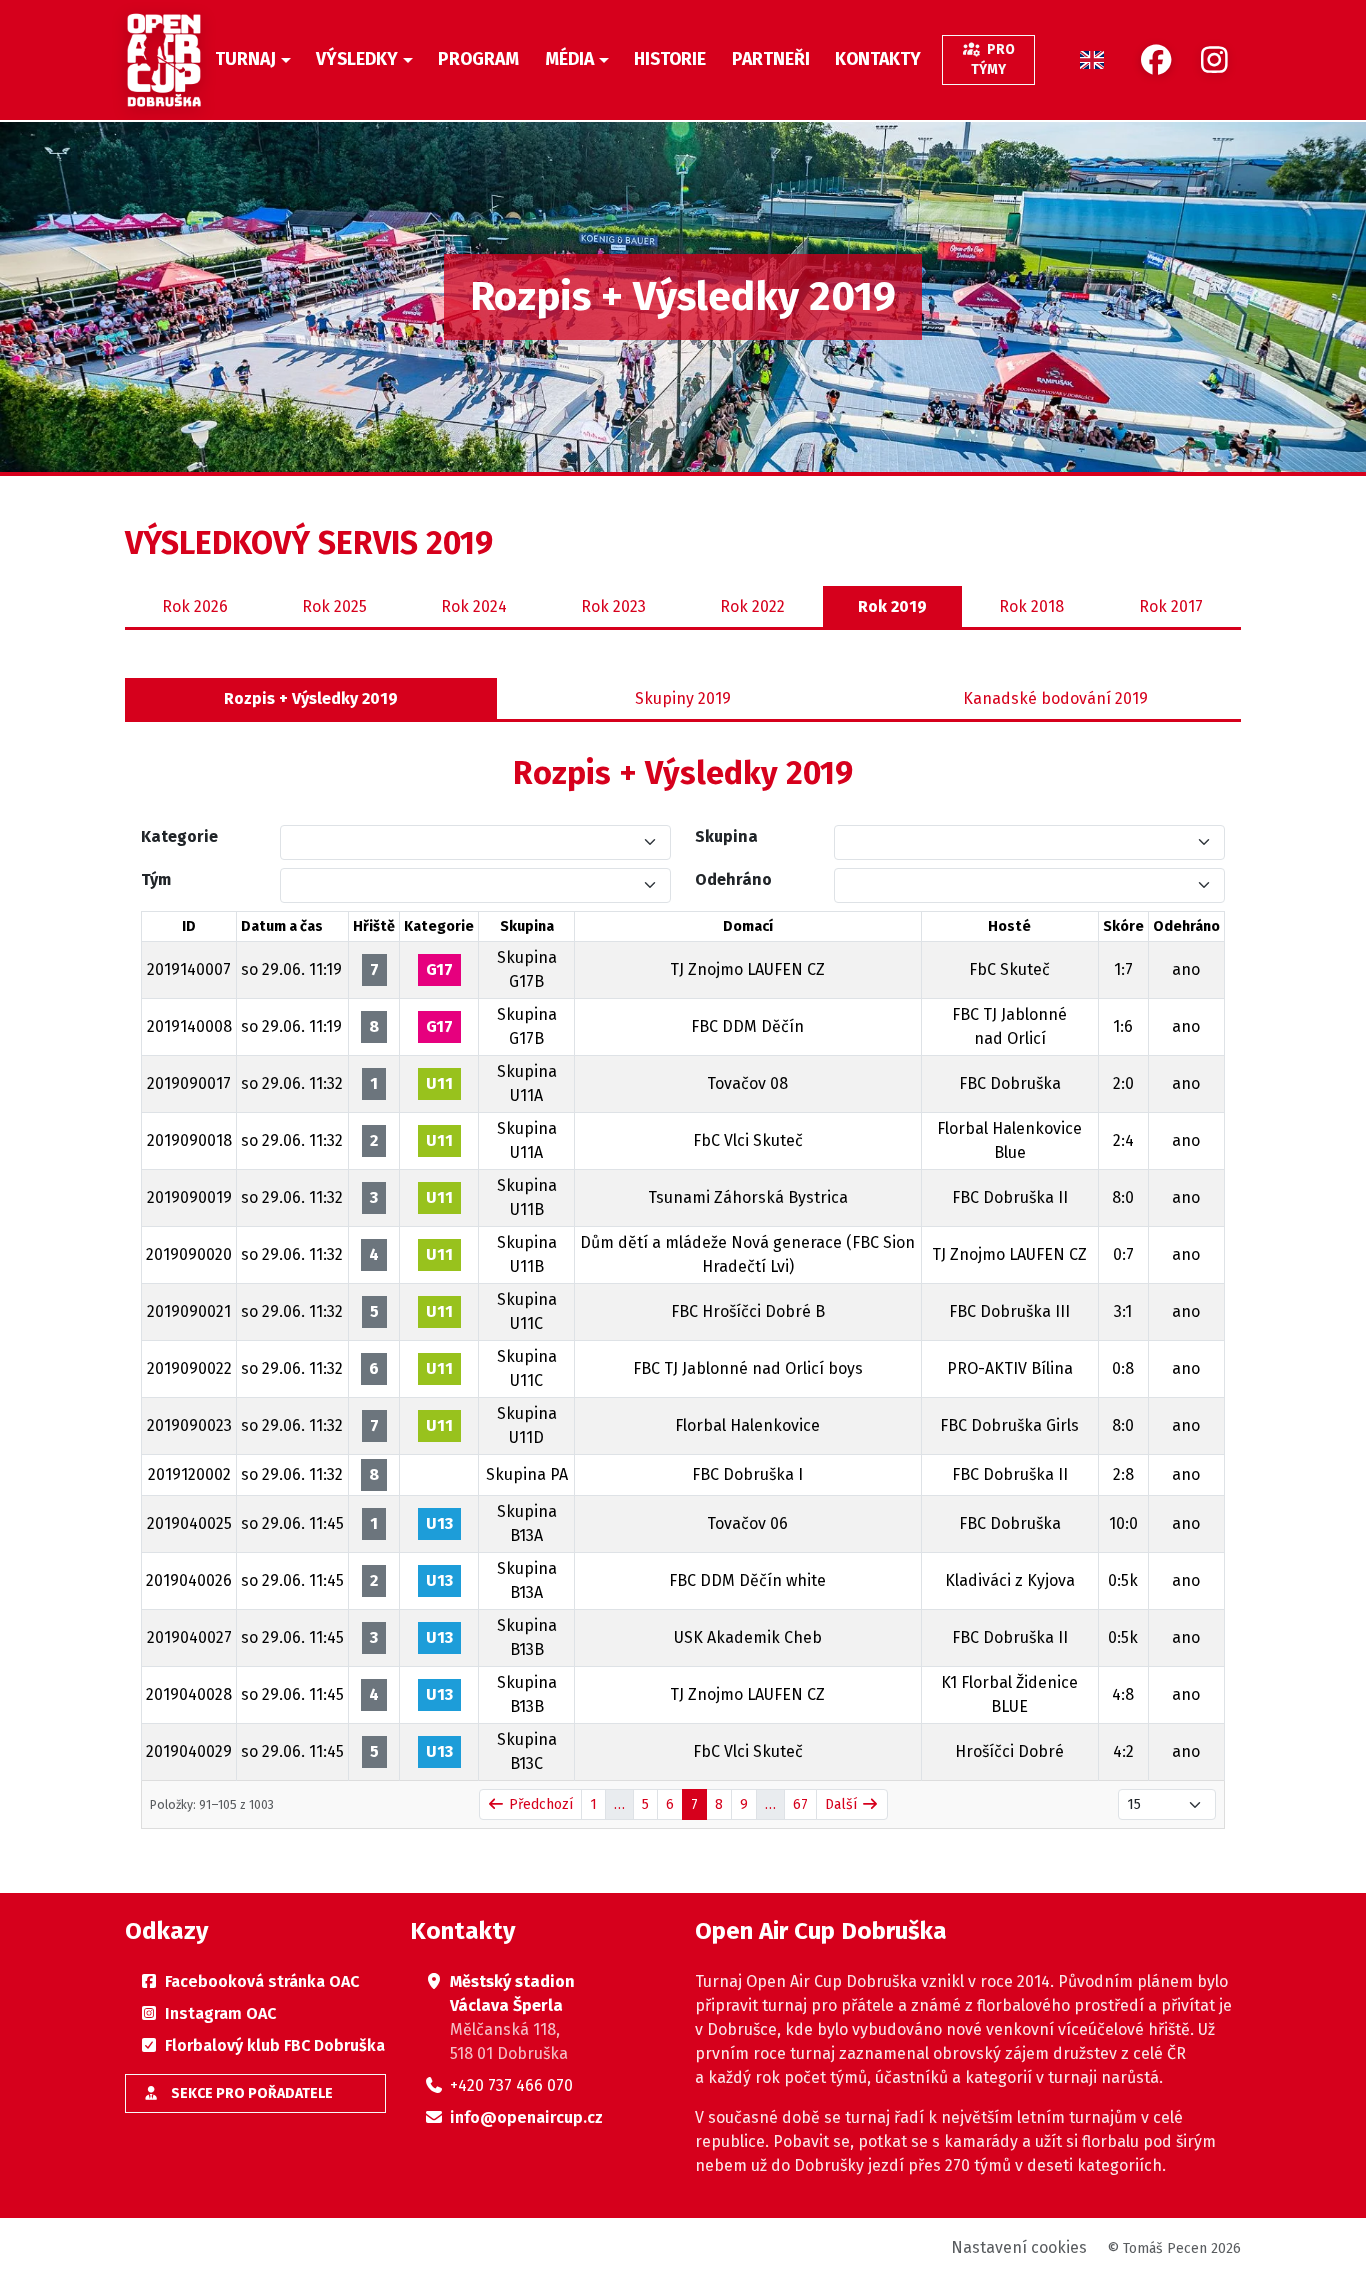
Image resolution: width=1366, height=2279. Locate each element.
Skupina (726, 836)
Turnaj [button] (245, 59)
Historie (670, 59)
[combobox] (464, 842)
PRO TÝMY (993, 59)
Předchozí (539, 1804)
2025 (334, 606)
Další (843, 1804)
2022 (752, 606)
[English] (1092, 60)
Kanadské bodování (1055, 698)
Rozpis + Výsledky (311, 698)
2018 (1031, 606)
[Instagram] (1214, 60)
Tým (156, 879)
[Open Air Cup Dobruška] (164, 60)
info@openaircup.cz (526, 2117)
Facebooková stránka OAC (262, 1981)
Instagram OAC (220, 2013)
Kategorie (179, 836)
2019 (892, 606)
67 (800, 1804)
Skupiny (683, 698)
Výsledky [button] (357, 59)
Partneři (771, 59)
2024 (474, 606)
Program (478, 59)
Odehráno (733, 879)
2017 (1171, 606)
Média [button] (569, 59)
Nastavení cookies (1019, 2247)
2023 (613, 606)
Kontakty (878, 59)
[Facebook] (1156, 60)
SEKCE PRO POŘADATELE (250, 2093)
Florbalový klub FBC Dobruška (275, 2045)
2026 (195, 606)
